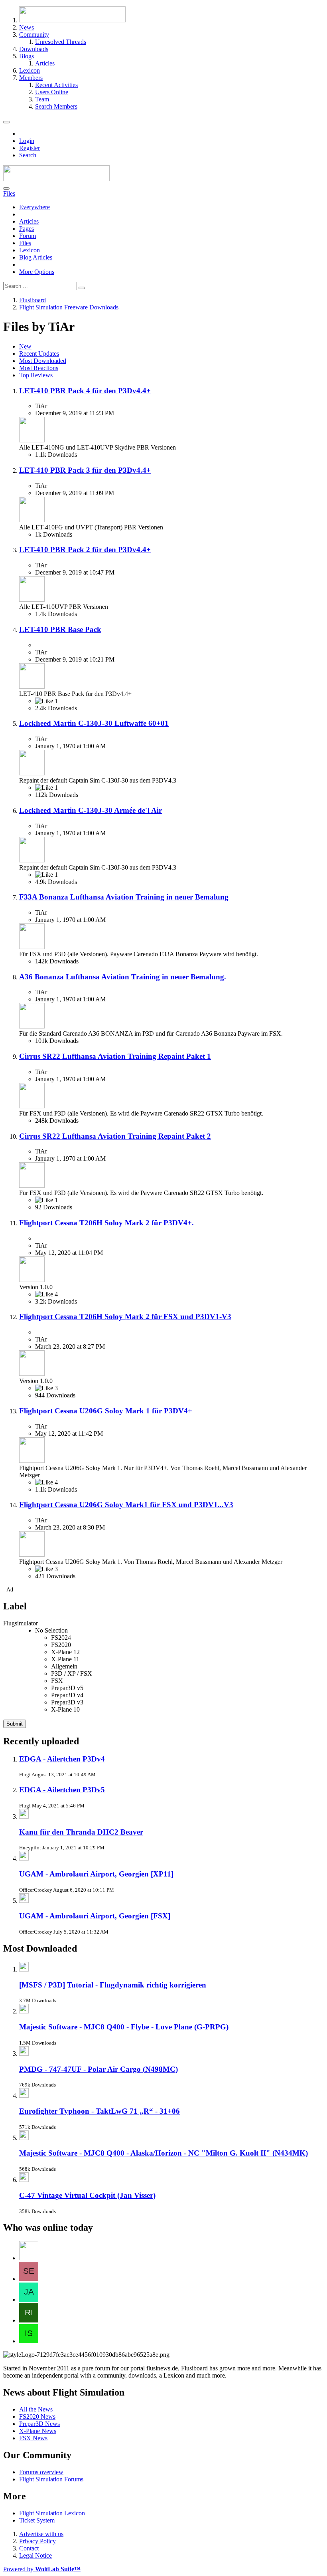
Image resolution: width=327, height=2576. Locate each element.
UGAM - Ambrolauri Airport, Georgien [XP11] (96, 1874)
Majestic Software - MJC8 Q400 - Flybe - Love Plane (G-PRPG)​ (124, 2027)
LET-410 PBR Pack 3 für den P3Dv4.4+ (85, 470)
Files (25, 243)
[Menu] (6, 122)
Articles (29, 221)
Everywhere (34, 207)
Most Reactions (39, 368)
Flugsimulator (21, 1623)
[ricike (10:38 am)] (29, 2320)
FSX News (33, 2438)
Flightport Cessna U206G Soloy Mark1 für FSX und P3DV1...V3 (126, 1505)
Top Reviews (36, 375)
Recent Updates (39, 354)
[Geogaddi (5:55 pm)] (29, 2258)
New (25, 346)
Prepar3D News (39, 2424)
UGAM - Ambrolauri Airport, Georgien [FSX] (95, 1916)
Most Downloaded (43, 361)
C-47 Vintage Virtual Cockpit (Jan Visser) (87, 2195)
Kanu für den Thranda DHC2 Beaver (81, 1832)
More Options (37, 272)
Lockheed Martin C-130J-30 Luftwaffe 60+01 (94, 723)
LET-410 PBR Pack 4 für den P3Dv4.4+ (85, 391)
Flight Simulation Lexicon (52, 2513)
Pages (27, 229)
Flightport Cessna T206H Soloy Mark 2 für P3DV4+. (106, 1223)
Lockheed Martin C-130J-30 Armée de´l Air (91, 810)
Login (27, 141)
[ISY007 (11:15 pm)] (29, 2341)
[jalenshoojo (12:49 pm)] (29, 2300)
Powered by (42, 2569)
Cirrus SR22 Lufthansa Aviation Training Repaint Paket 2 (115, 1136)
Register (30, 148)
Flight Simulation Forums (51, 2479)
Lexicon (30, 250)
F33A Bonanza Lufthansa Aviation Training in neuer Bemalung (124, 897)
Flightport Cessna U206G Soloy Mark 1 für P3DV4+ (106, 1411)
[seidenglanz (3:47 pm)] (29, 2279)
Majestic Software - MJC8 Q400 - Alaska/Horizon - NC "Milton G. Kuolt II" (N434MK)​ (163, 2153)
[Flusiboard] (56, 179)
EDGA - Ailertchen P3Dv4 (62, 1759)
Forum (28, 236)
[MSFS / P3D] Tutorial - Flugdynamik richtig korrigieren (113, 1985)
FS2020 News (37, 2416)
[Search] (6, 188)
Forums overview (41, 2472)
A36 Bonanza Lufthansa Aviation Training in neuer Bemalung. (123, 977)
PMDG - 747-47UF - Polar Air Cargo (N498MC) (98, 2069)
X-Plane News (38, 2431)
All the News (36, 2409)
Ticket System (37, 2520)
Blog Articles (36, 257)
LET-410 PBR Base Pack (60, 629)
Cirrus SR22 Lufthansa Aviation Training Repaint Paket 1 (115, 1056)
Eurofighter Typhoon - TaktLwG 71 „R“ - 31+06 (99, 2111)
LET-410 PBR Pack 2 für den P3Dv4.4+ (85, 550)
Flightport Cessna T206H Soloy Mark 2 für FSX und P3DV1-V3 (125, 1317)
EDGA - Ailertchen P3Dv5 (62, 1790)
